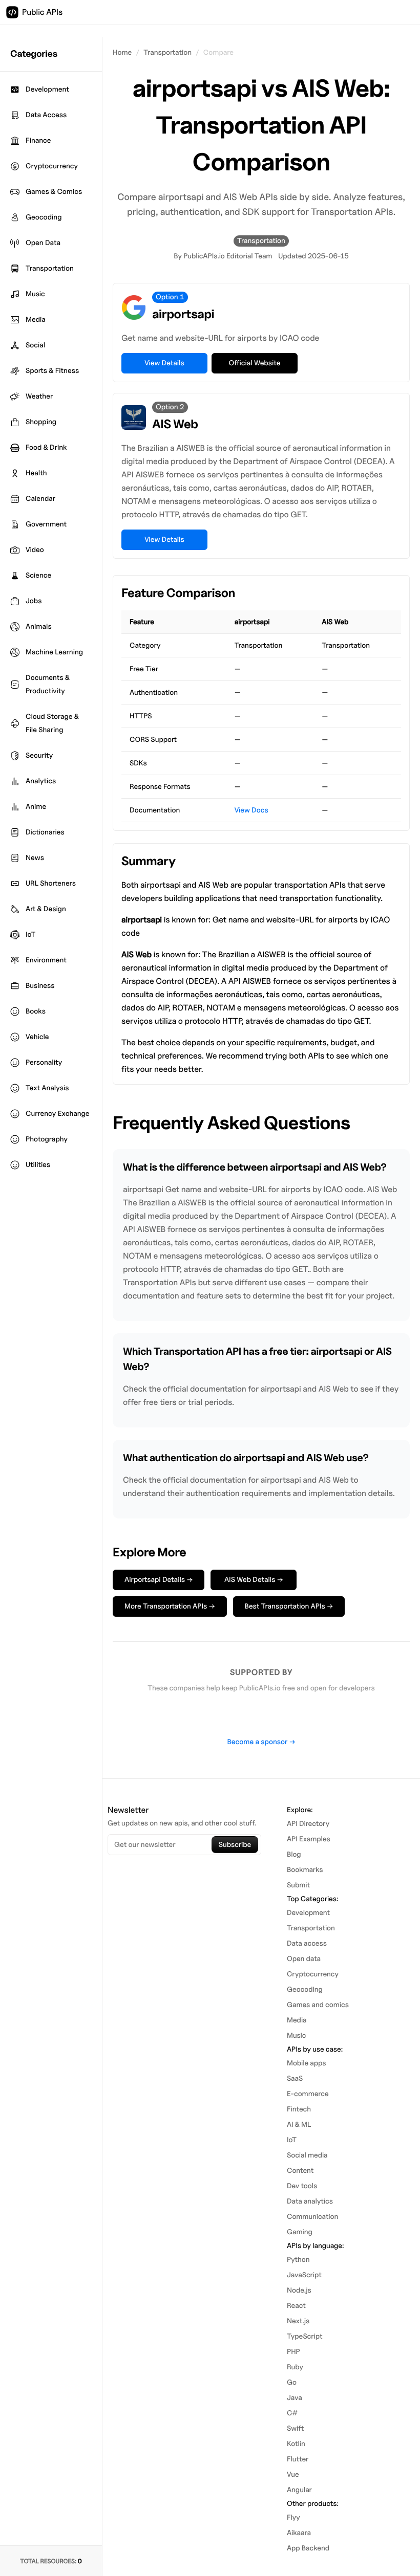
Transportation (167, 52)
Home (122, 52)
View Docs (251, 810)
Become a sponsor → (261, 1742)
